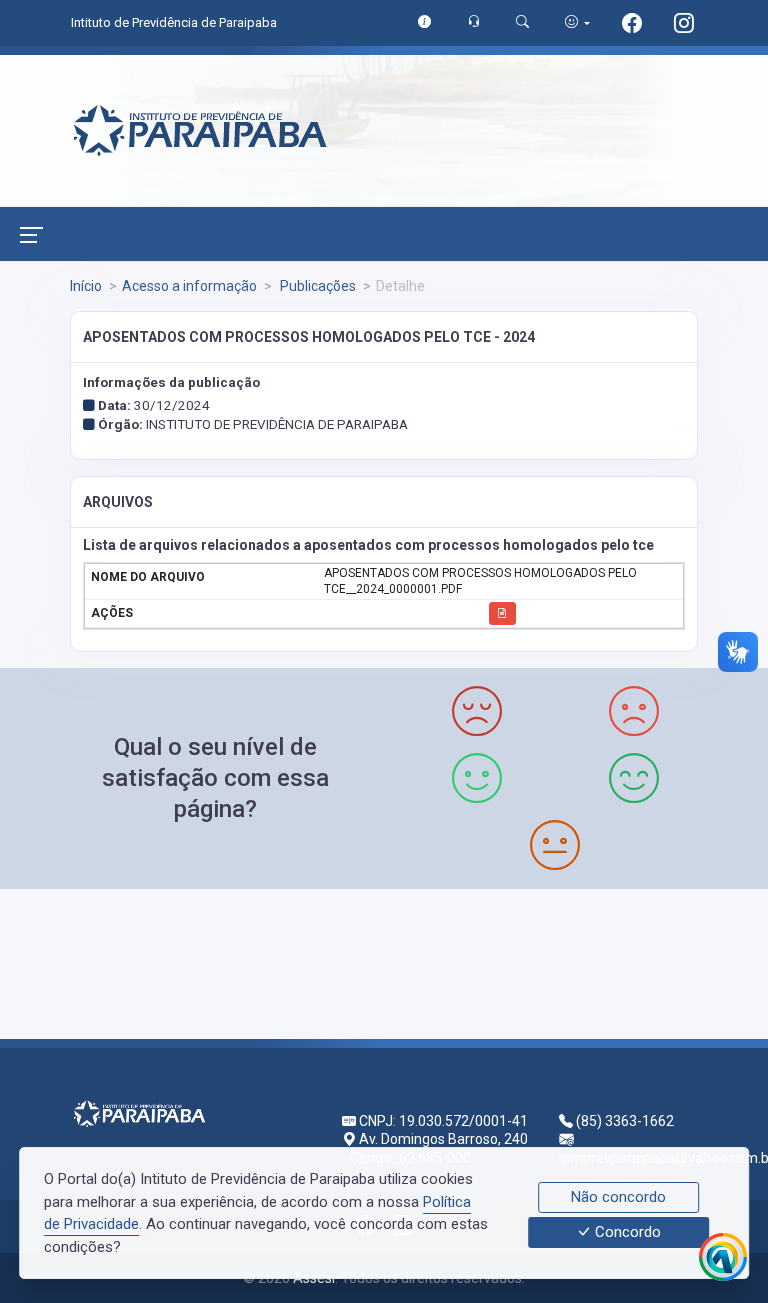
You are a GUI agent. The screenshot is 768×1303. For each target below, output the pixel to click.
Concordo (626, 1233)
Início (86, 286)
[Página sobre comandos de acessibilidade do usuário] (577, 22)
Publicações (316, 286)
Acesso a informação (189, 286)
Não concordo (618, 1197)
